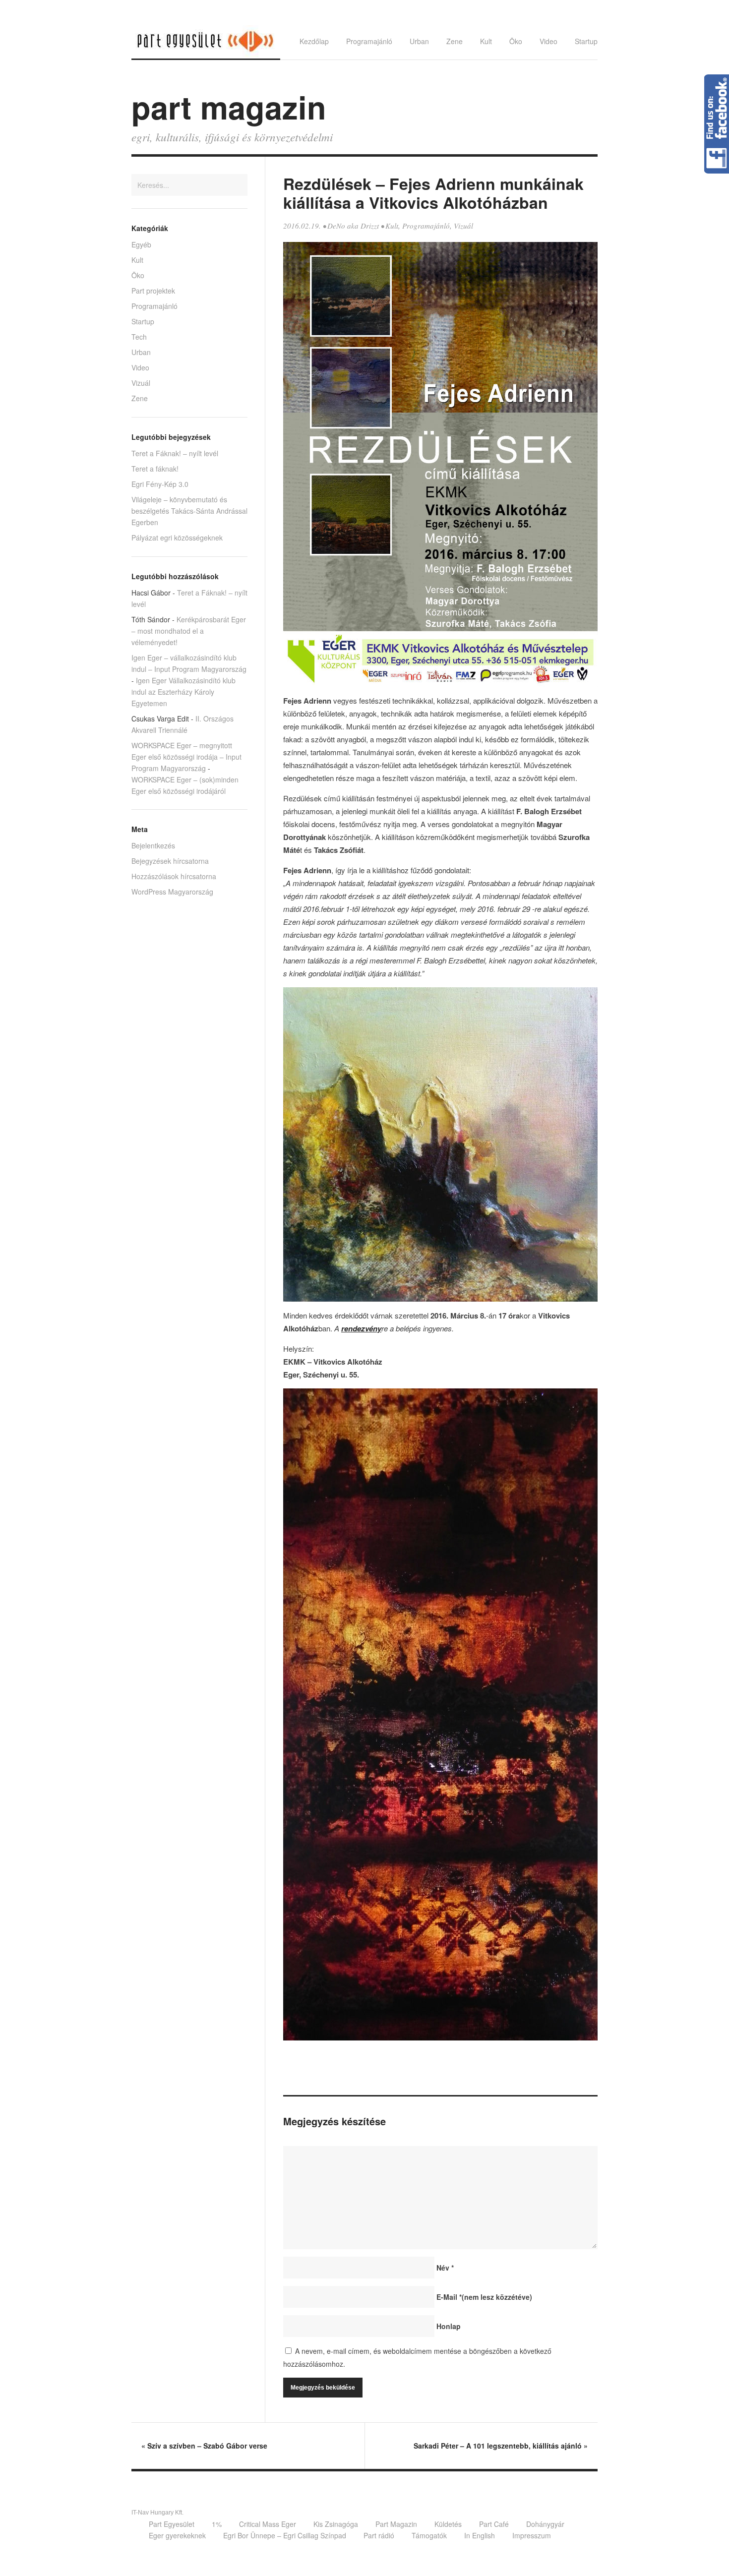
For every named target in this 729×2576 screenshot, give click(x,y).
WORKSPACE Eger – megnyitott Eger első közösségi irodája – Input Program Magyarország (186, 757)
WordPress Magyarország (172, 892)
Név (445, 2268)
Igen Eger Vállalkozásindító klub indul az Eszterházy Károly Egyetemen (183, 692)
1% (217, 2524)
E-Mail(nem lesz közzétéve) (484, 2297)
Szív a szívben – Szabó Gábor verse (204, 2446)
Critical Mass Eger (268, 2524)
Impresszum (532, 2535)
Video (548, 41)
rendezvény (361, 1328)
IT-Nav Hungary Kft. (157, 2513)
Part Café (494, 2524)
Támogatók (429, 2535)
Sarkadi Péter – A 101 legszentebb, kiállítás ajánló (501, 2446)
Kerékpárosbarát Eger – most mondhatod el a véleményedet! (189, 631)
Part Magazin (396, 2524)
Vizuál (463, 226)
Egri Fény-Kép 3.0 (160, 484)
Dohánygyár (545, 2524)
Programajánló (369, 41)
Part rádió (379, 2535)
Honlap (449, 2326)
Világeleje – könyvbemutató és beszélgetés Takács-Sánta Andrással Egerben (189, 511)
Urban (419, 41)
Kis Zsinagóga (336, 2524)
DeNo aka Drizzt (353, 226)
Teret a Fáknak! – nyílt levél (175, 453)
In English (480, 2535)
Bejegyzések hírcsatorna (170, 861)
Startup (586, 41)
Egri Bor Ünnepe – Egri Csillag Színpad (285, 2535)
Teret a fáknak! (155, 469)
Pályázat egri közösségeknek (177, 538)
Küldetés (448, 2524)
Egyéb (141, 244)
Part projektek (153, 291)
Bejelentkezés (153, 845)
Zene (455, 41)
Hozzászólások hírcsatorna (174, 876)
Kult (486, 41)
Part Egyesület (172, 2524)
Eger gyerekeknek (177, 2535)
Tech (139, 337)
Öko (516, 41)
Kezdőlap (314, 41)
